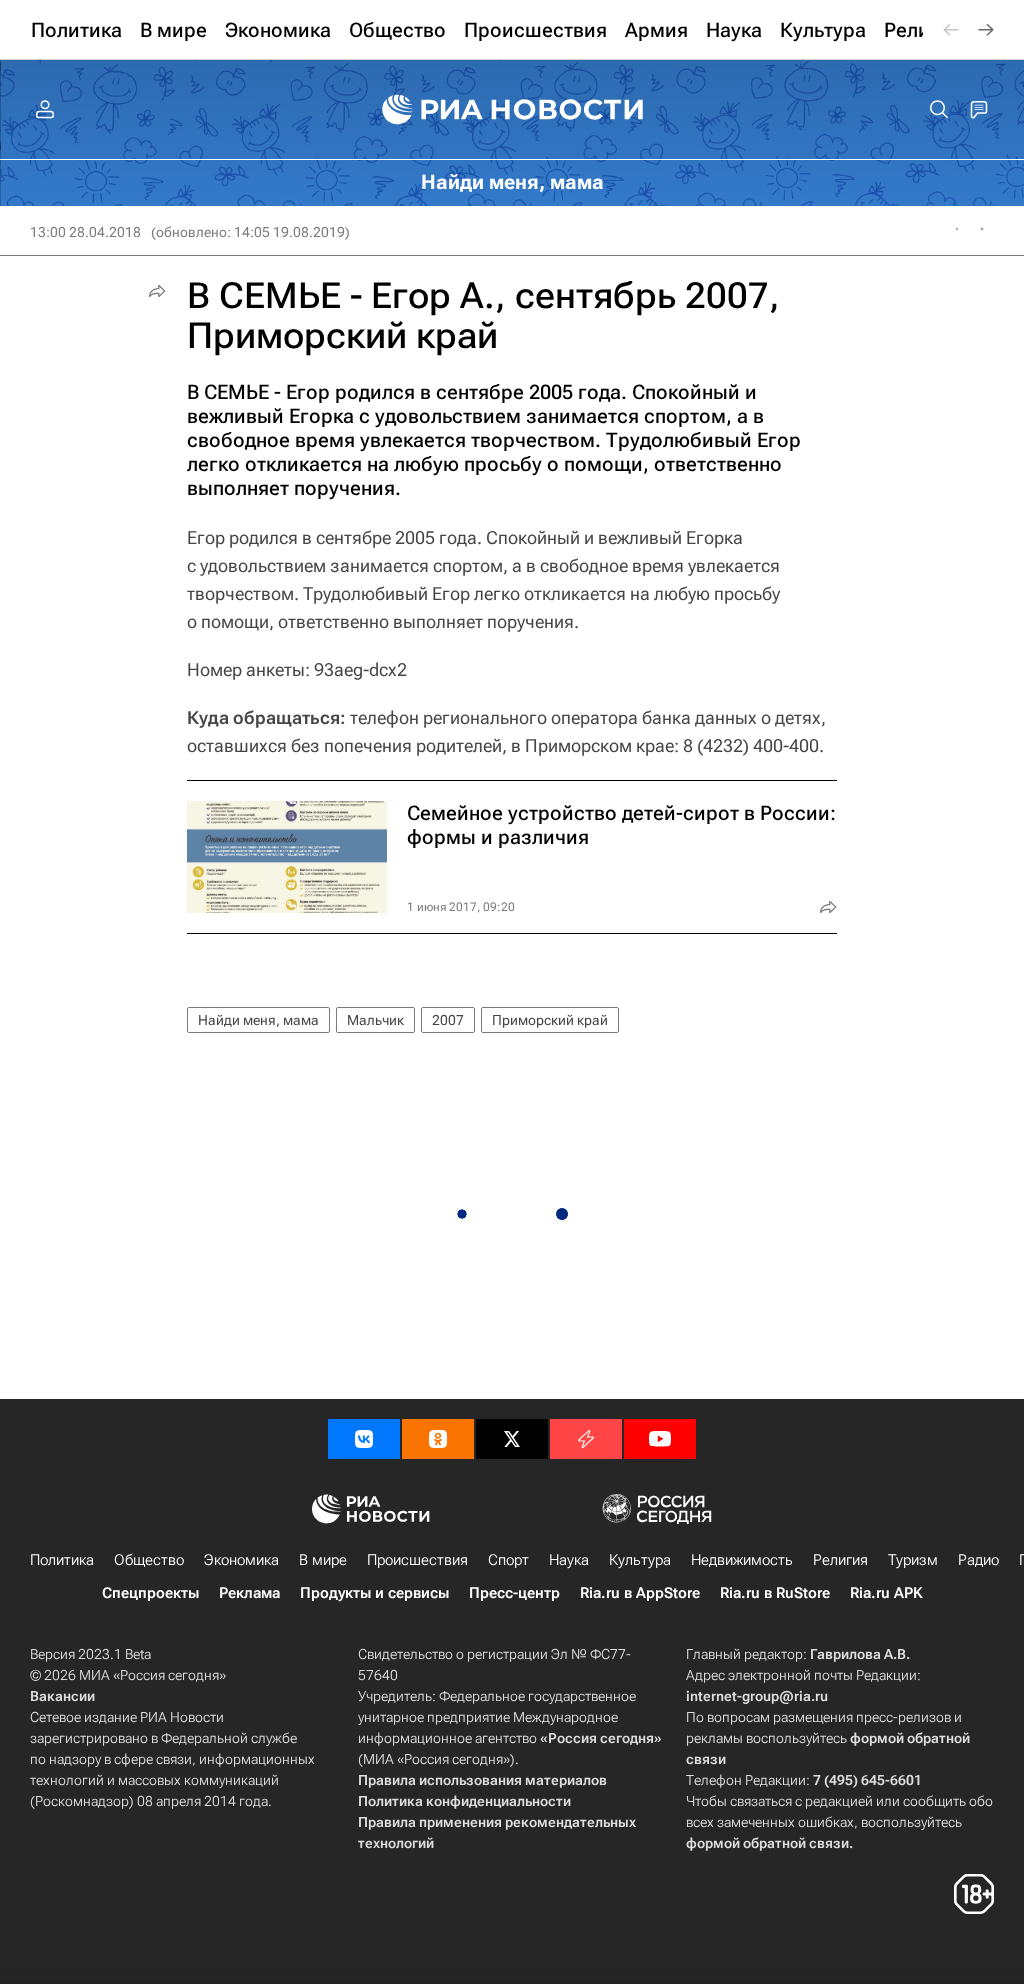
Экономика (241, 1560)
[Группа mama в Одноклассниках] (438, 1439)
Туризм (913, 1560)
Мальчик (375, 1020)
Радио (978, 1560)
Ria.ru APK (886, 1593)
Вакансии (62, 1696)
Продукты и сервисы (374, 1593)
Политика (62, 1560)
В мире (323, 1560)
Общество (149, 1560)
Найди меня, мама (258, 1020)
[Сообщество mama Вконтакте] (364, 1439)
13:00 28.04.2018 (85, 232)
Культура (640, 1560)
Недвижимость (742, 1560)
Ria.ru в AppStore (640, 1593)
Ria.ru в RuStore (775, 1593)
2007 (448, 1020)
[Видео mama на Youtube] (660, 1439)
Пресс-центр (514, 1593)
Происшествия (417, 1560)
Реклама (249, 1593)
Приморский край (550, 1020)
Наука (569, 1560)
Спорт (508, 1560)
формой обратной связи (767, 1843)
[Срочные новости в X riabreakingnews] (586, 1439)
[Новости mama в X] (512, 1439)
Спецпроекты (150, 1593)
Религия (840, 1560)
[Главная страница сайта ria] (512, 110)
